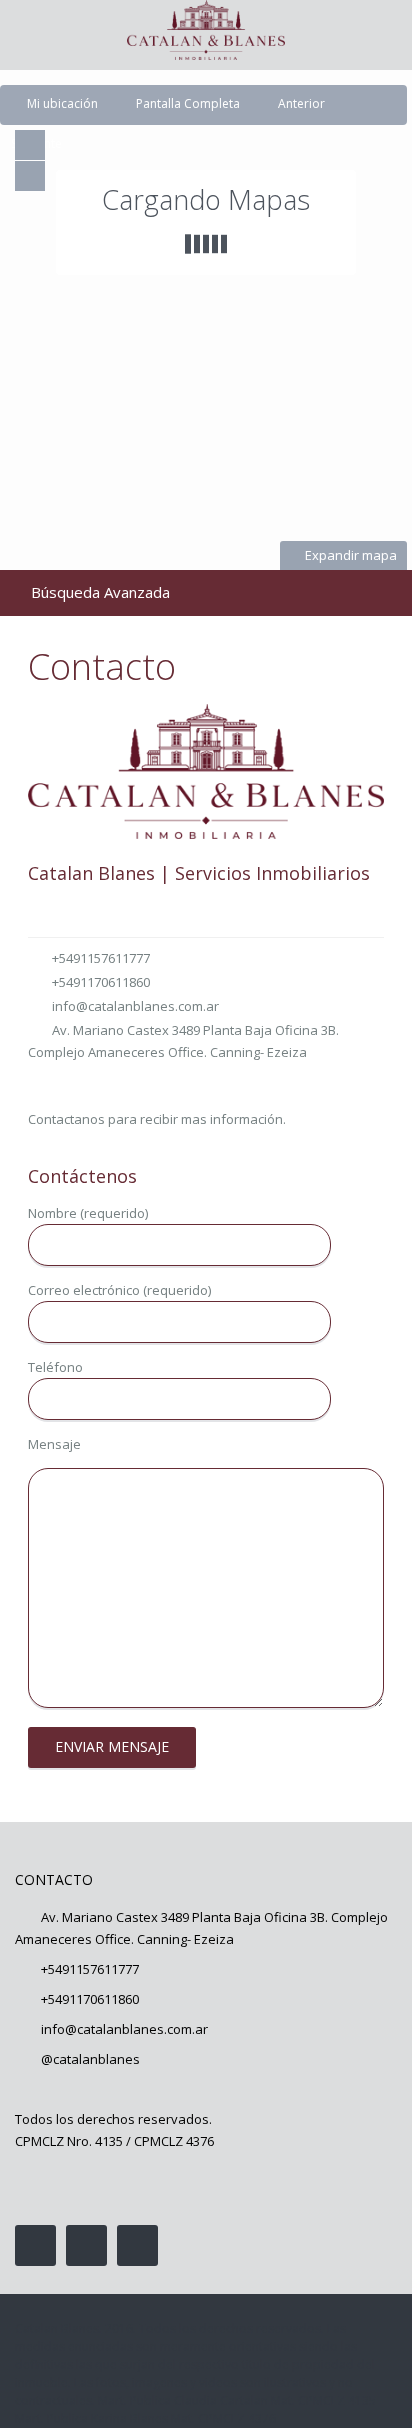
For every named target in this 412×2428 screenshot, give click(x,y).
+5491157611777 (101, 958)
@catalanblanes (90, 2059)
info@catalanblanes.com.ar (135, 1006)
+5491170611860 (101, 982)
